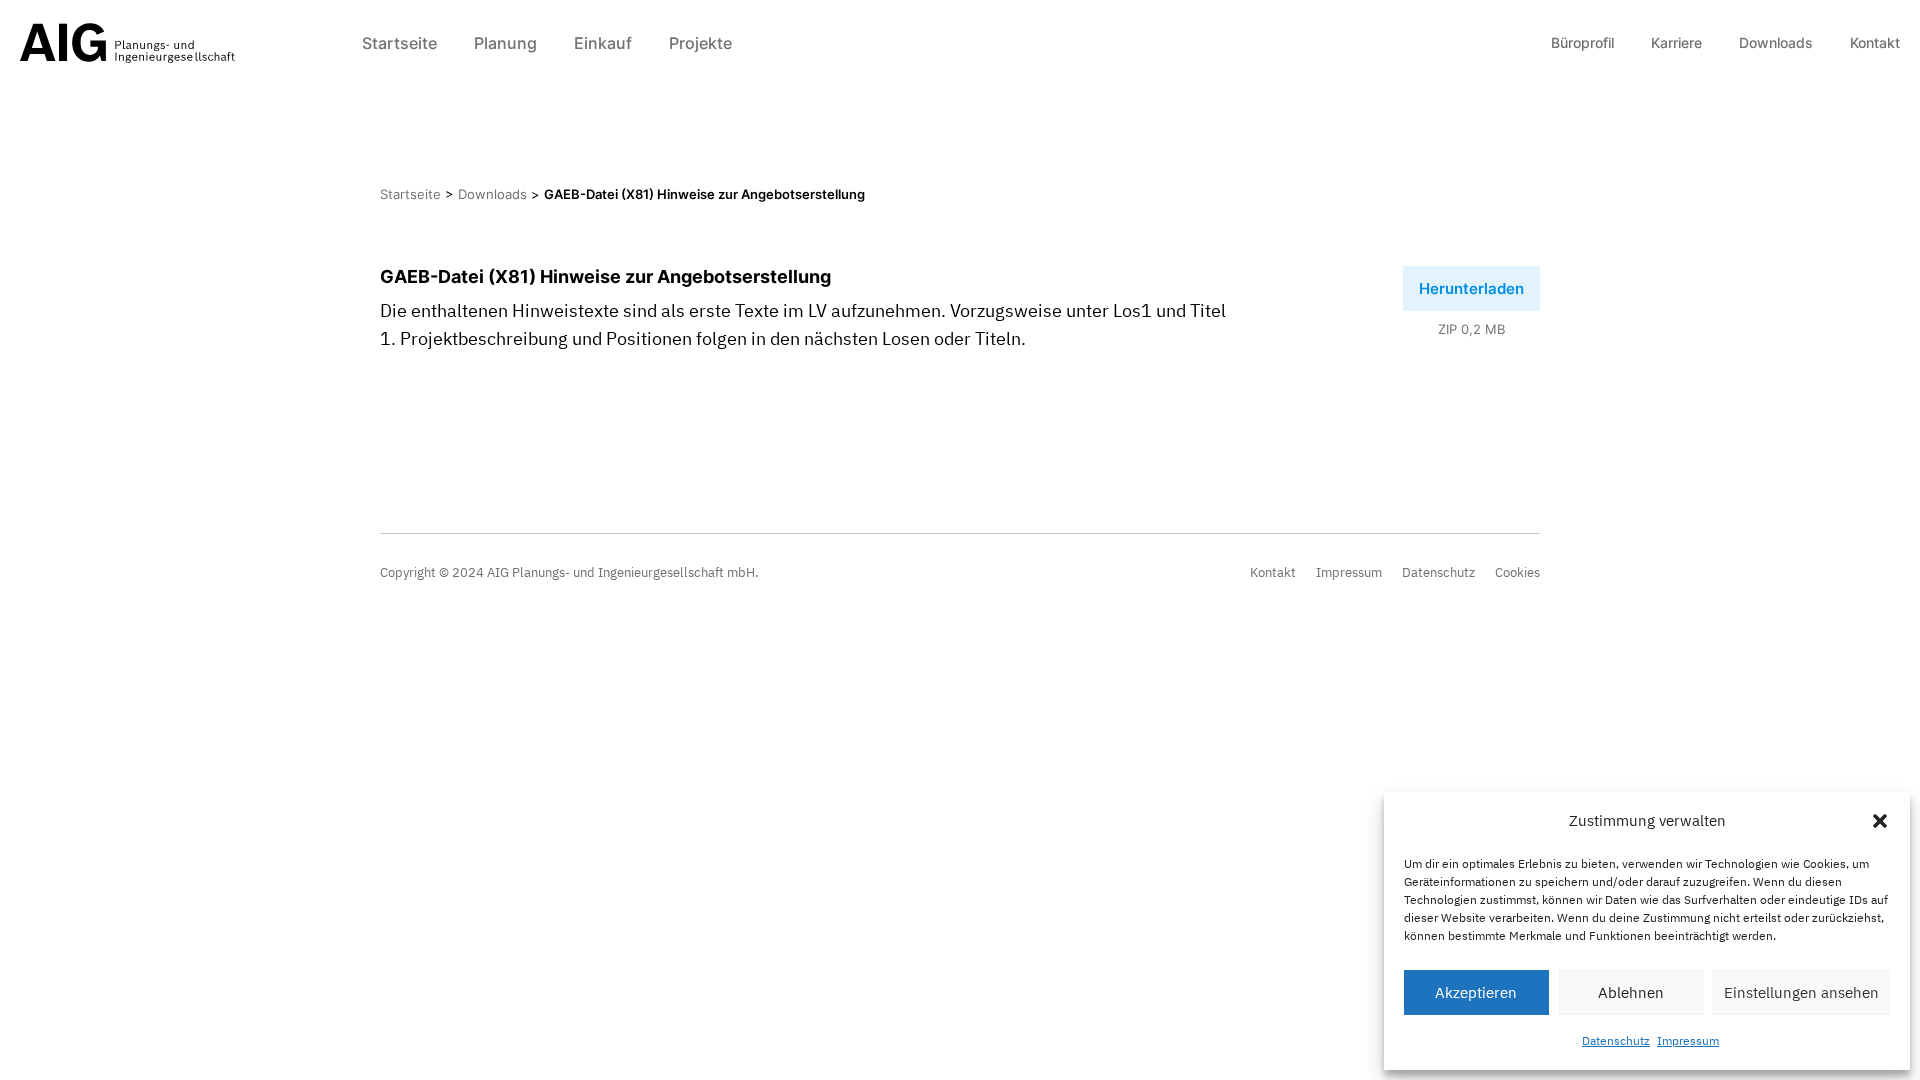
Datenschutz (1616, 1040)
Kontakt (1875, 42)
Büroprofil (1582, 42)
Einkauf (603, 43)
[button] (1880, 821)
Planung (505, 43)
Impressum (1688, 1040)
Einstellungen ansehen (1801, 992)
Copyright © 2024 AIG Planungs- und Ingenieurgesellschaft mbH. (569, 572)
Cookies (1517, 572)
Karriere (1676, 42)
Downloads (1776, 42)
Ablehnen (1631, 992)
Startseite (399, 43)
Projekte (700, 43)
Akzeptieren (1476, 992)
